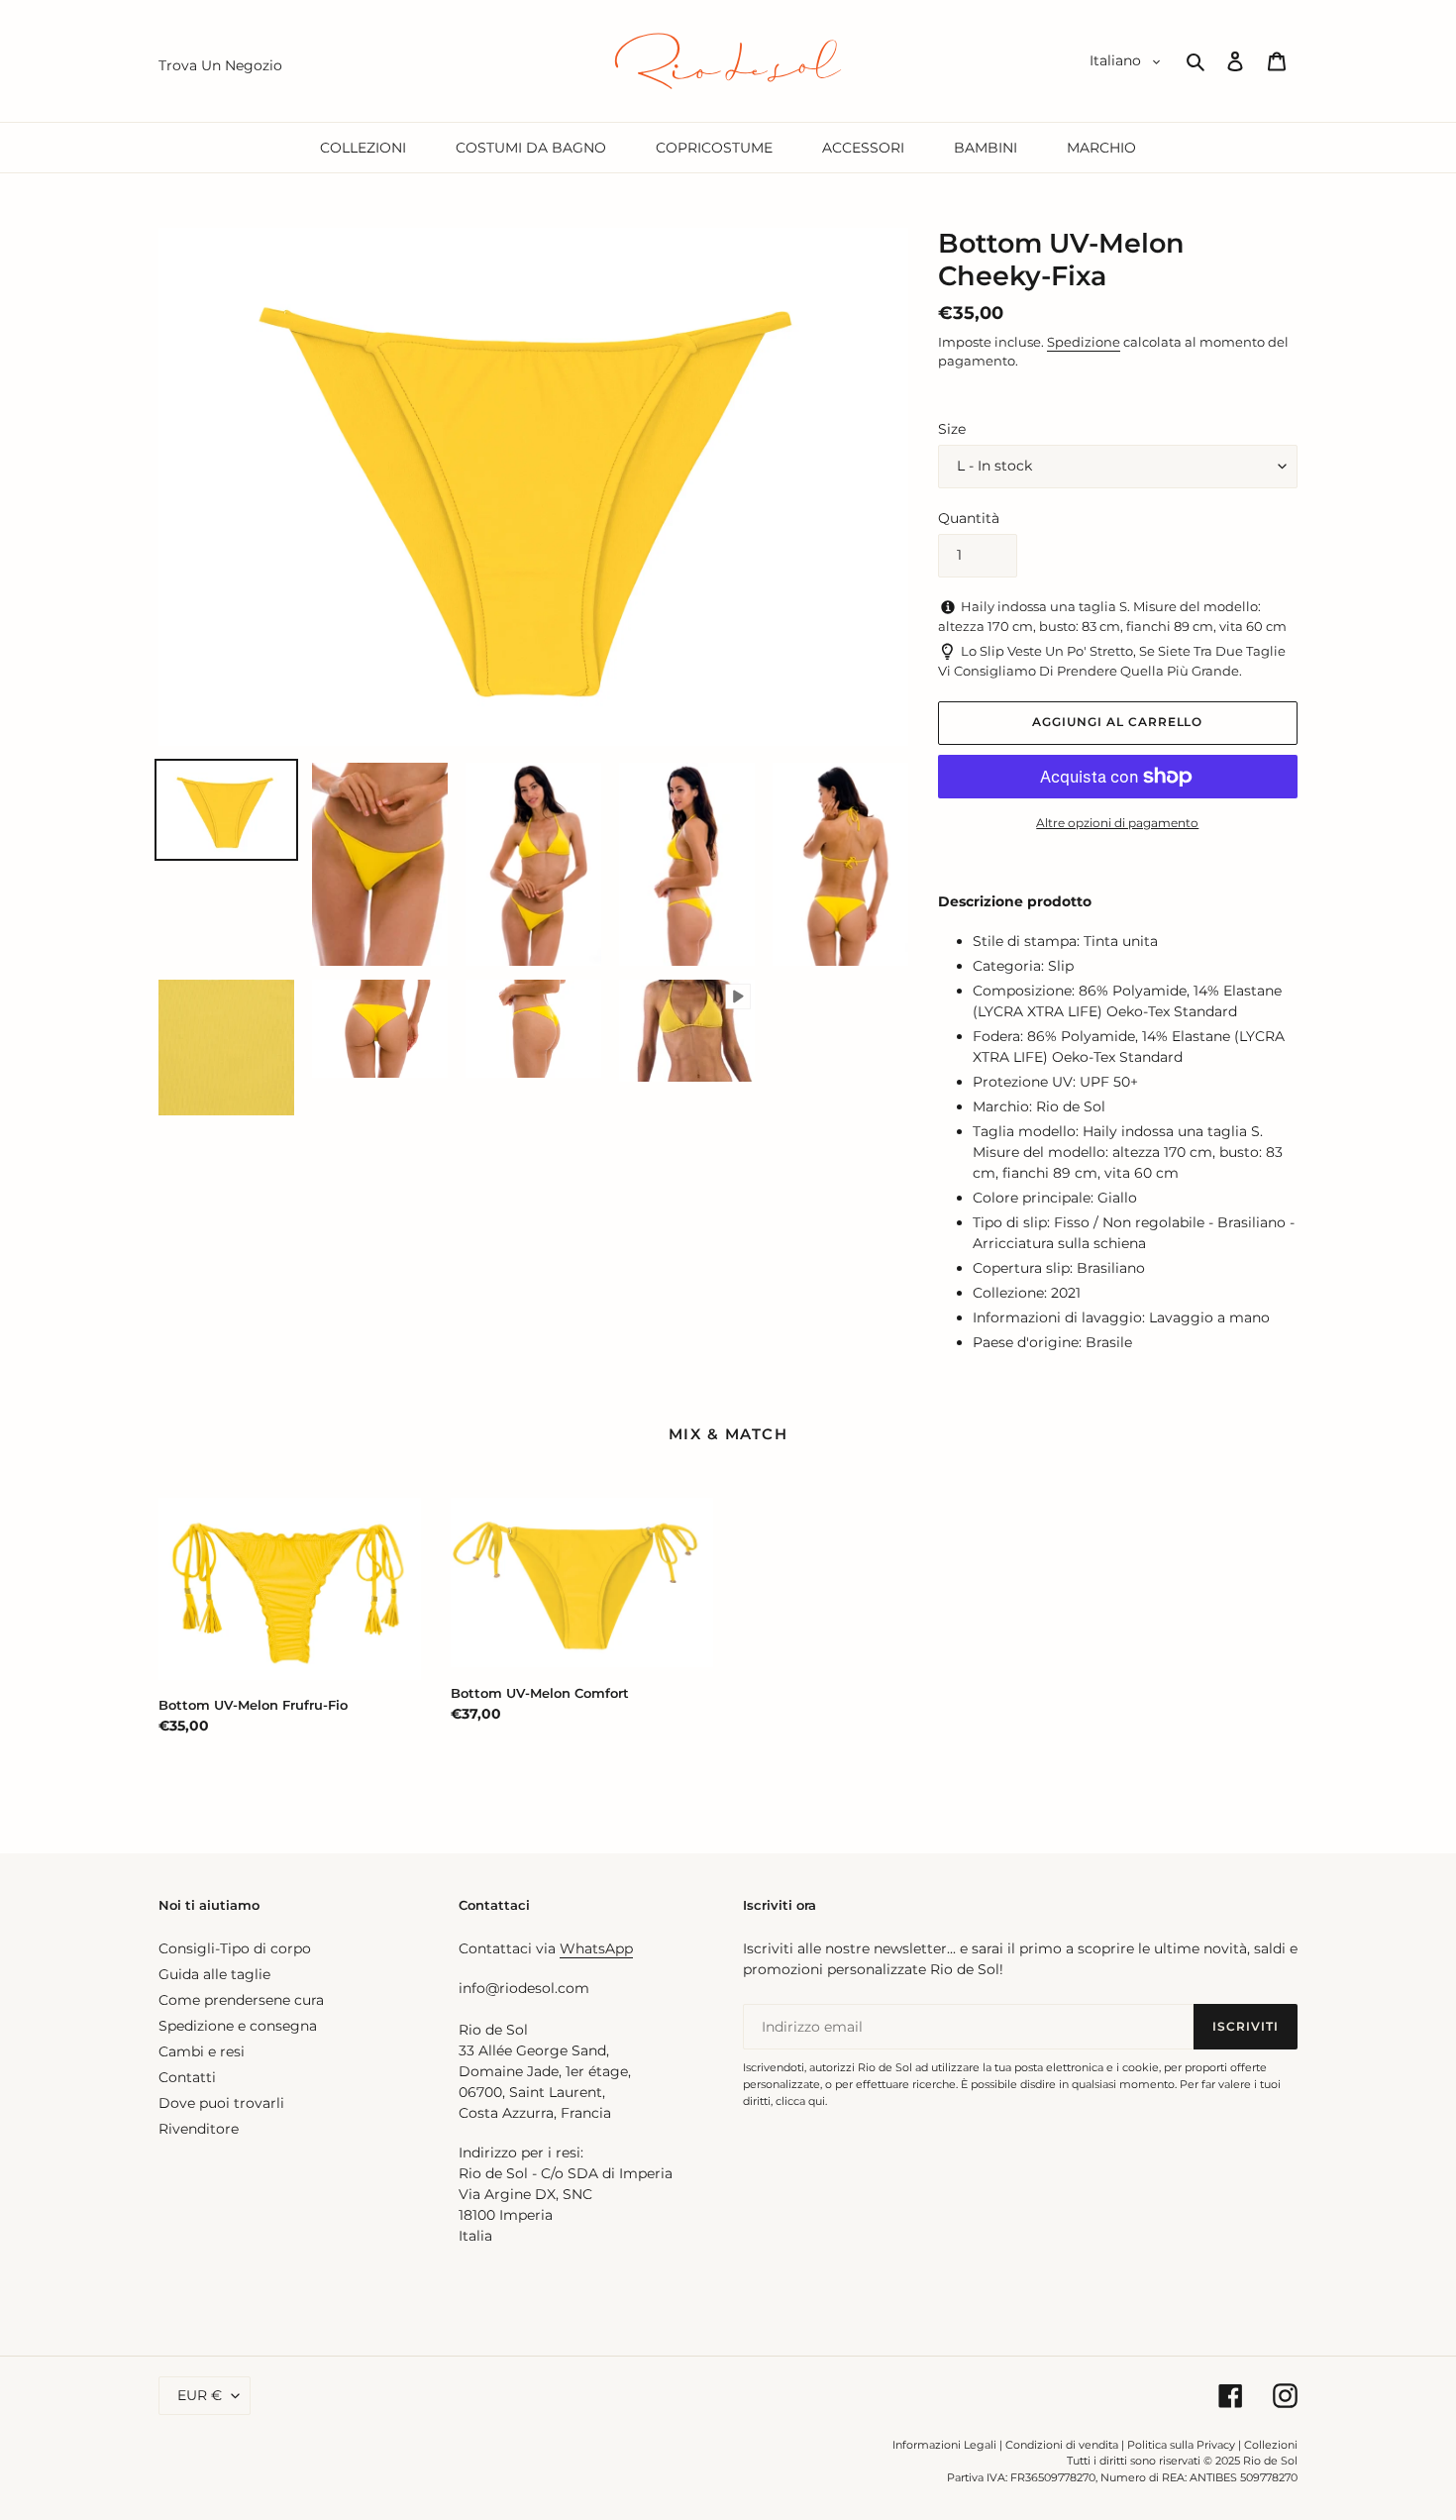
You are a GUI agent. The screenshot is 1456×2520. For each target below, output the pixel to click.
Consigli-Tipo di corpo (235, 1948)
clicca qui (800, 2101)
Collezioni (1271, 2445)
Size (952, 429)
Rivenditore (199, 2129)
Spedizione (1084, 342)
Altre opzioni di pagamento (1117, 823)
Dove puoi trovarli (221, 2103)
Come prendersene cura (241, 2000)
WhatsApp (596, 1948)
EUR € (200, 2395)
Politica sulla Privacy (1183, 2445)
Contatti (187, 2077)
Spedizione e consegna (238, 2026)
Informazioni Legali (944, 2445)
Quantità (969, 518)
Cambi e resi (202, 2051)
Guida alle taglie (214, 1974)
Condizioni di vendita (1062, 2445)
